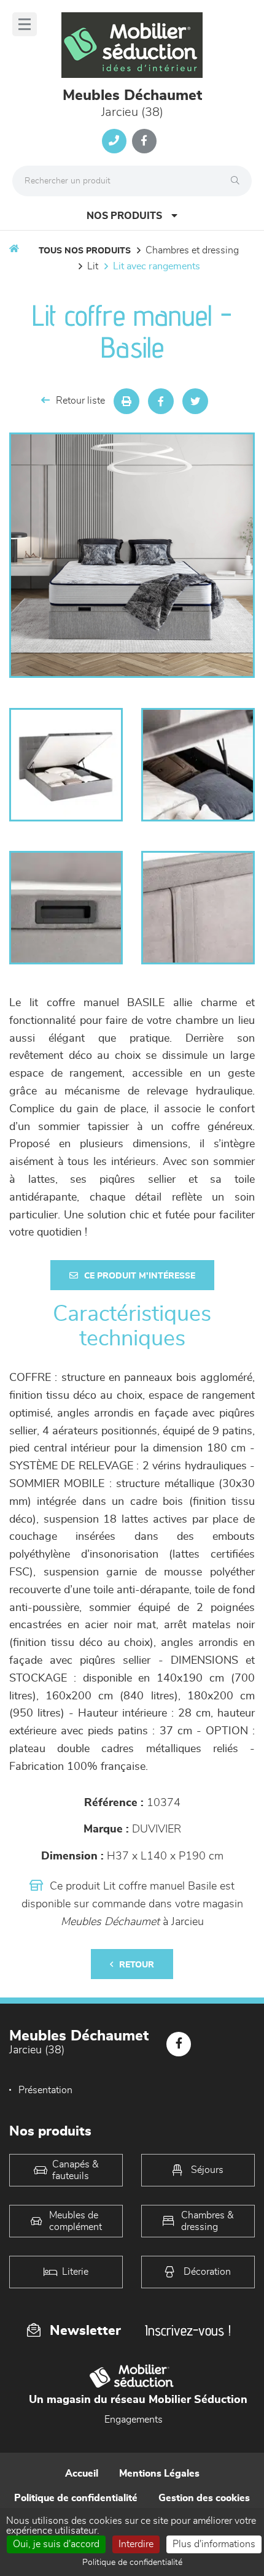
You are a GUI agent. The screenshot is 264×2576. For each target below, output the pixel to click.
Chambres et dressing (192, 250)
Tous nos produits (85, 251)
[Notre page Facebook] (144, 141)
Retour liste (80, 401)
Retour (137, 1965)
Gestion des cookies (204, 2498)
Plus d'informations (214, 2544)
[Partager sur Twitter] (195, 401)
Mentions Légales (159, 2474)
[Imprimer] (126, 401)
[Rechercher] (238, 181)
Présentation (45, 2090)
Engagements (134, 2420)
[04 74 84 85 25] (114, 141)
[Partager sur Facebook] (161, 401)
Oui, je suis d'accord (56, 2544)
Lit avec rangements (157, 266)
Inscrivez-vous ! (188, 2330)
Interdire (136, 2544)
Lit (93, 266)
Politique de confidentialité (76, 2498)
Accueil (82, 2474)
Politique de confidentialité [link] (132, 2563)
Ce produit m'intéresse (140, 1276)
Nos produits (124, 216)
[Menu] (25, 24)
